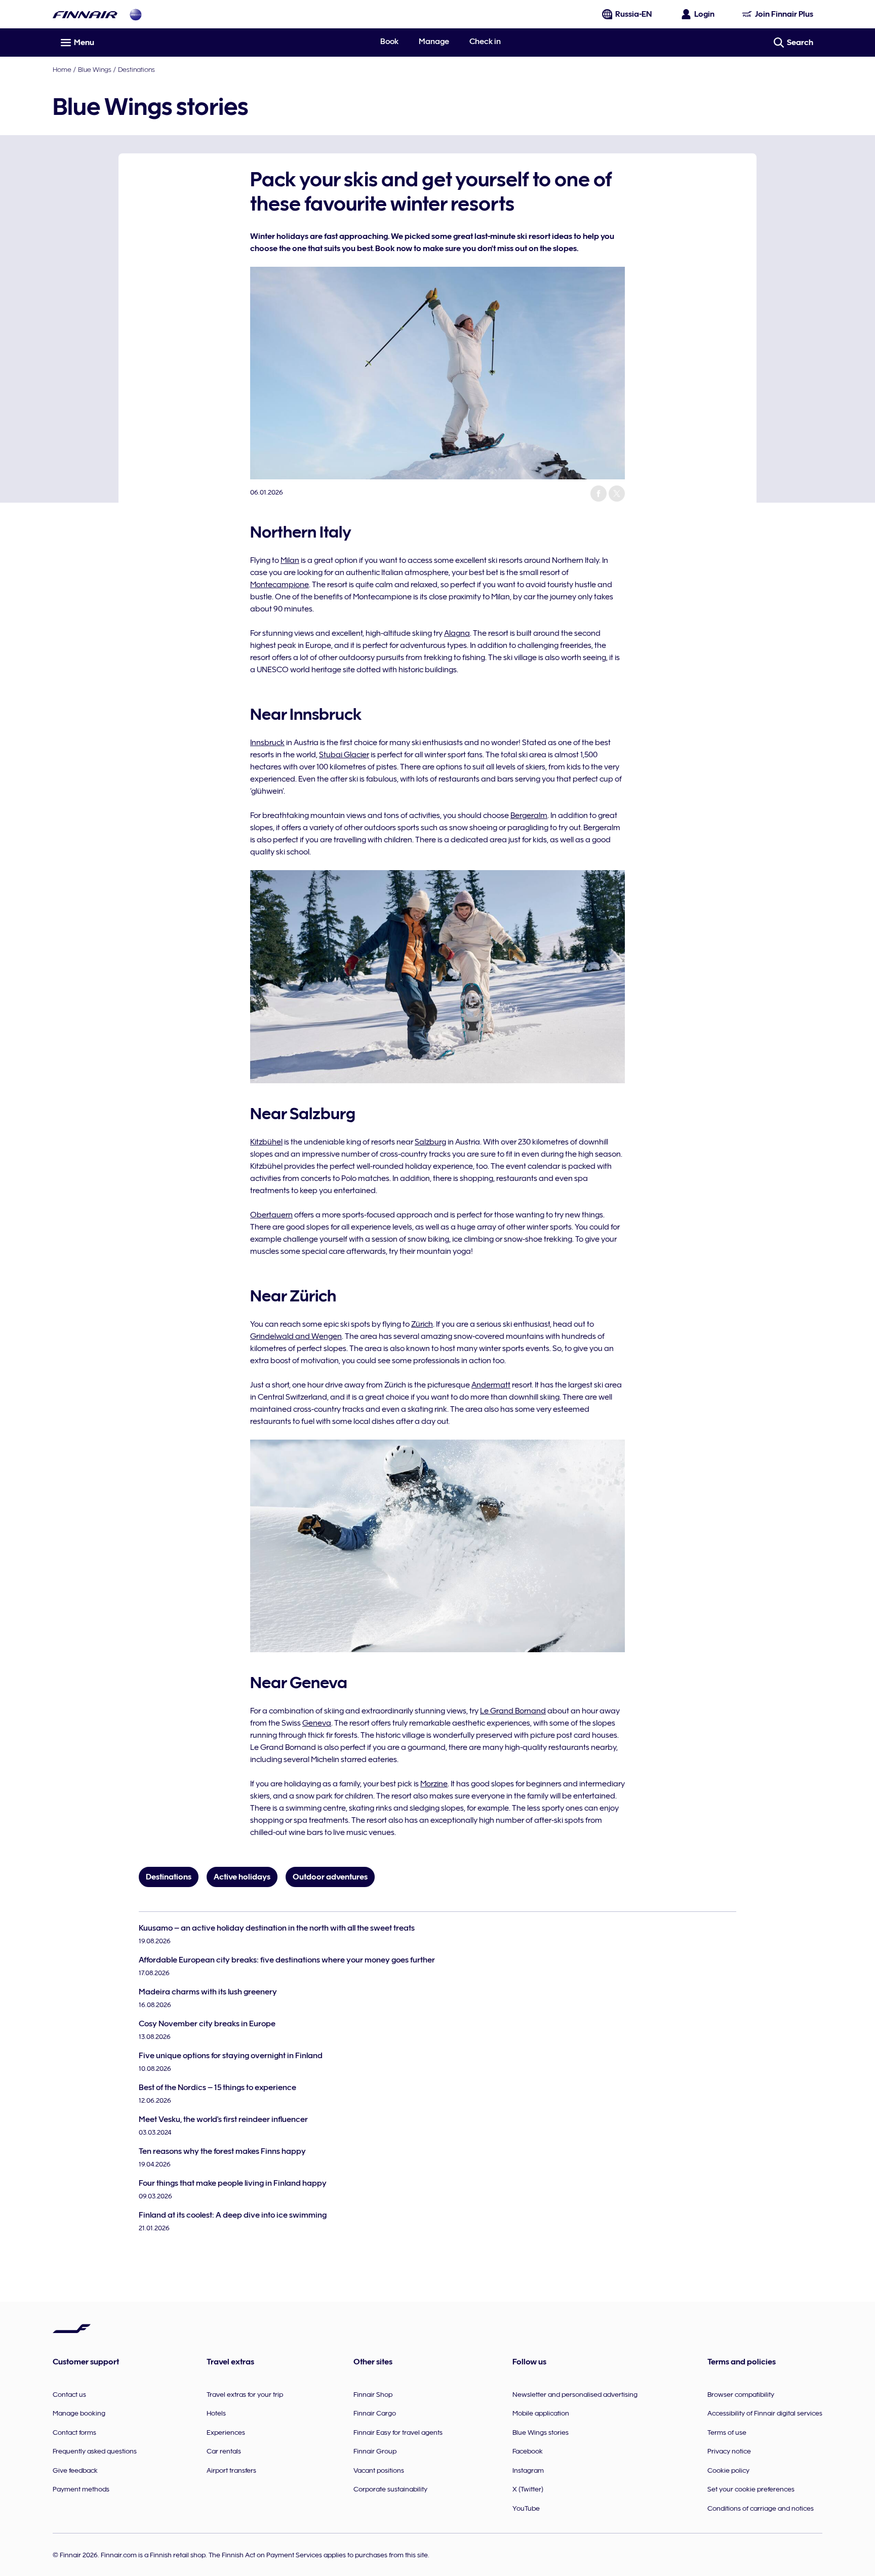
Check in (485, 42)
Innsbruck (267, 743)
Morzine (434, 1784)
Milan (290, 560)
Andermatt (491, 1385)
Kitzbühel (266, 1142)
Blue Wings (95, 69)
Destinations (136, 69)
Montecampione (280, 585)
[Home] (85, 14)
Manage (434, 42)
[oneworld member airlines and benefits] (136, 14)
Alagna (457, 633)
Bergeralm (529, 815)
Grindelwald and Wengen (296, 1336)
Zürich (422, 1324)
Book (389, 42)
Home (62, 69)
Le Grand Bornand (513, 1711)
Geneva (317, 1723)
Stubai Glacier (344, 755)
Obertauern (271, 1215)
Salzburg (430, 1142)
